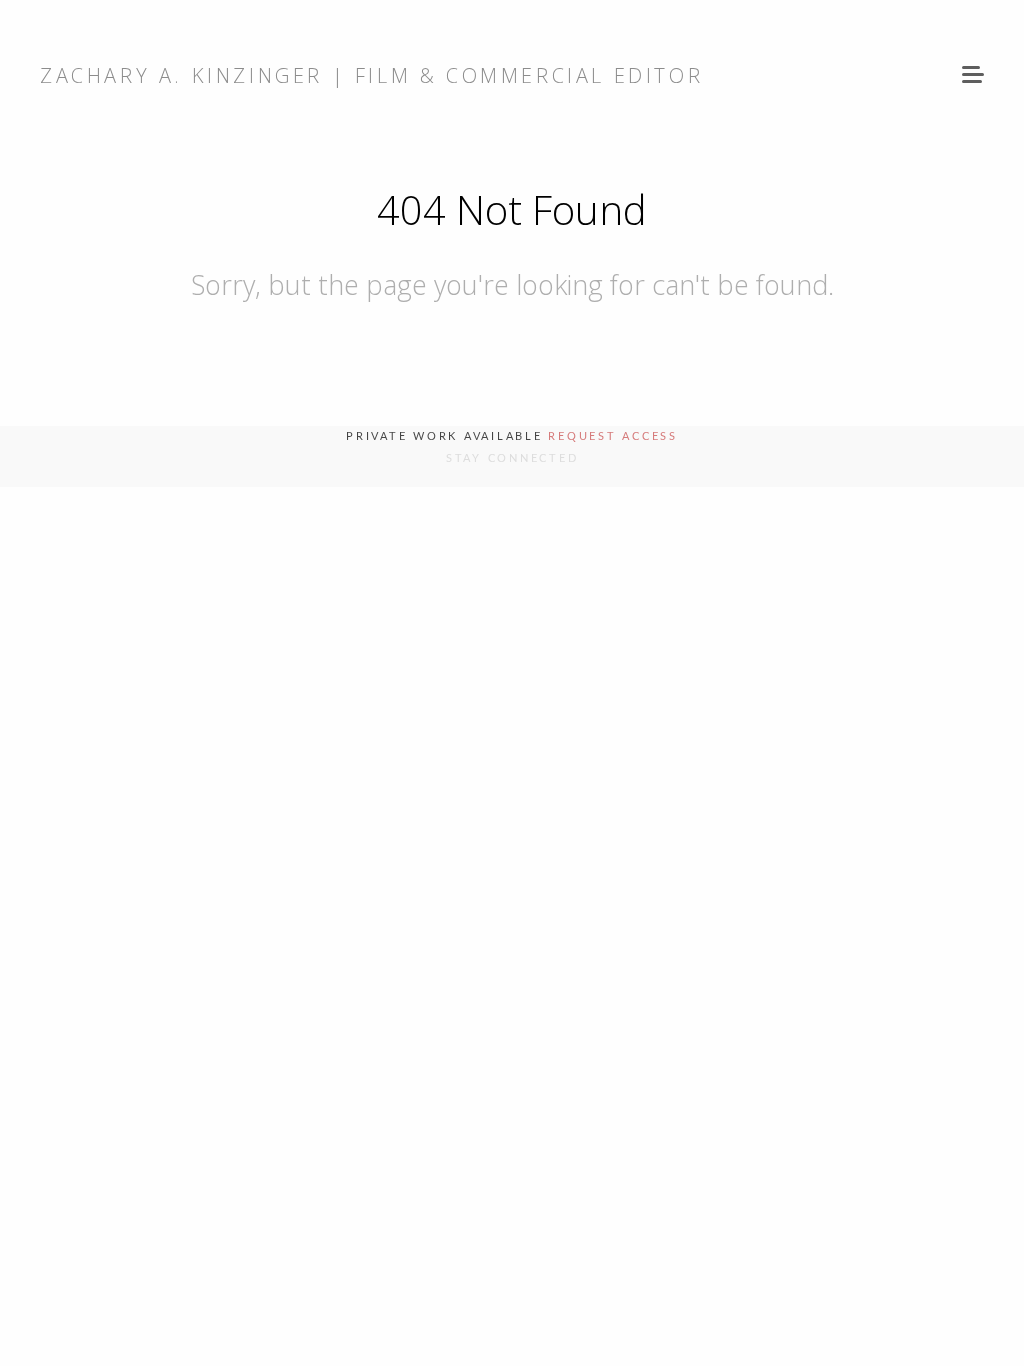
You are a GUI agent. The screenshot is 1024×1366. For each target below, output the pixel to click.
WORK (520, 609)
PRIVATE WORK (520, 665)
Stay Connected (512, 458)
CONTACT (520, 720)
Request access (613, 436)
